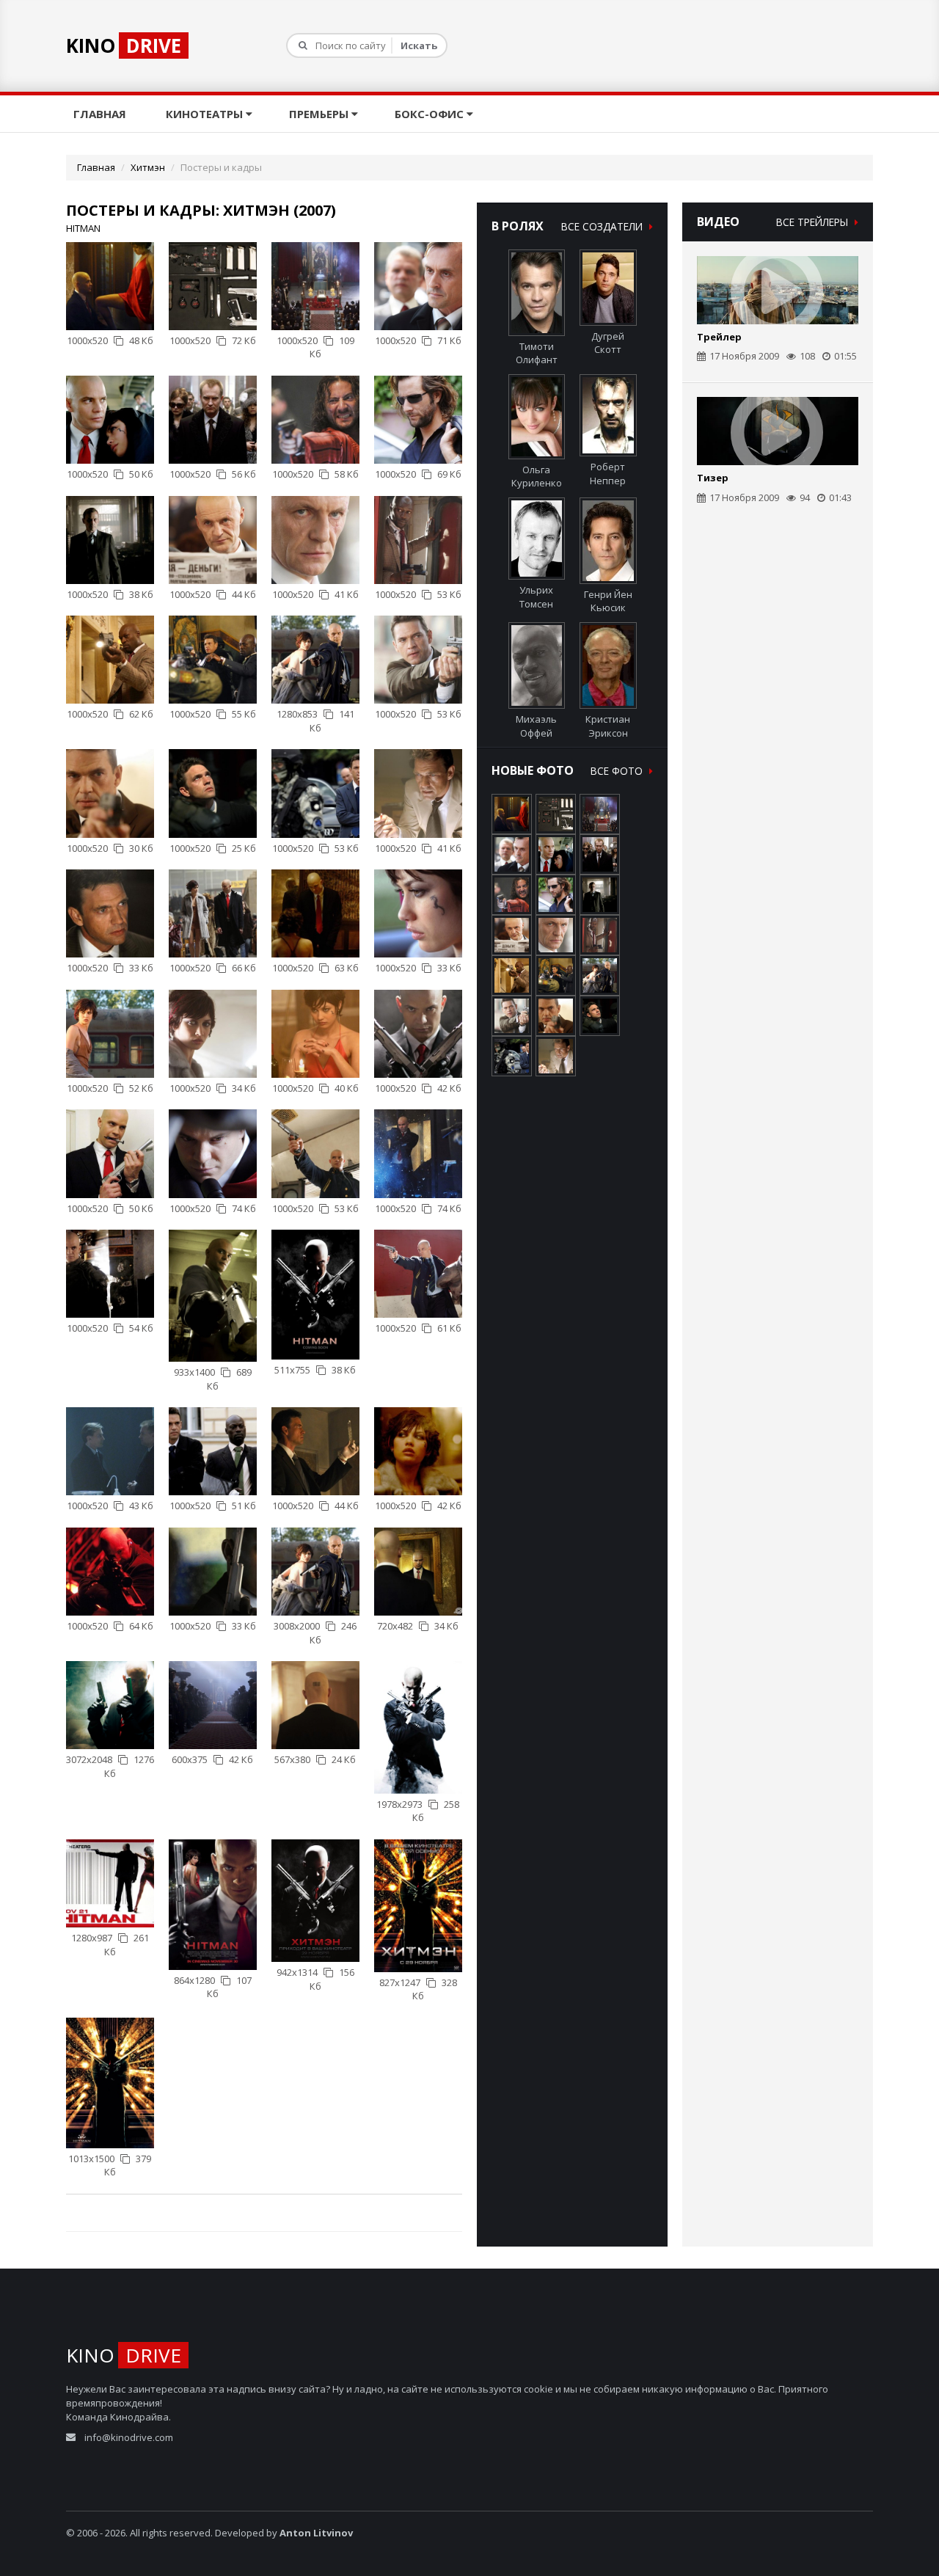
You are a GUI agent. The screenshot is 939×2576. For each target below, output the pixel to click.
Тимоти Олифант (537, 353)
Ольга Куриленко (537, 476)
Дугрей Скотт (608, 343)
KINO (124, 45)
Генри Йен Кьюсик (608, 601)
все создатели (603, 226)
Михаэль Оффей (536, 726)
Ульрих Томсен (536, 597)
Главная (101, 114)
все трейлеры (814, 222)
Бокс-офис (431, 114)
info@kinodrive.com (129, 2437)
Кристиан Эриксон (608, 726)
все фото (618, 771)
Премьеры (320, 114)
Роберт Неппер (608, 474)
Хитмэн (148, 167)
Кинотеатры (206, 114)
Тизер (713, 478)
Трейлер (719, 337)
